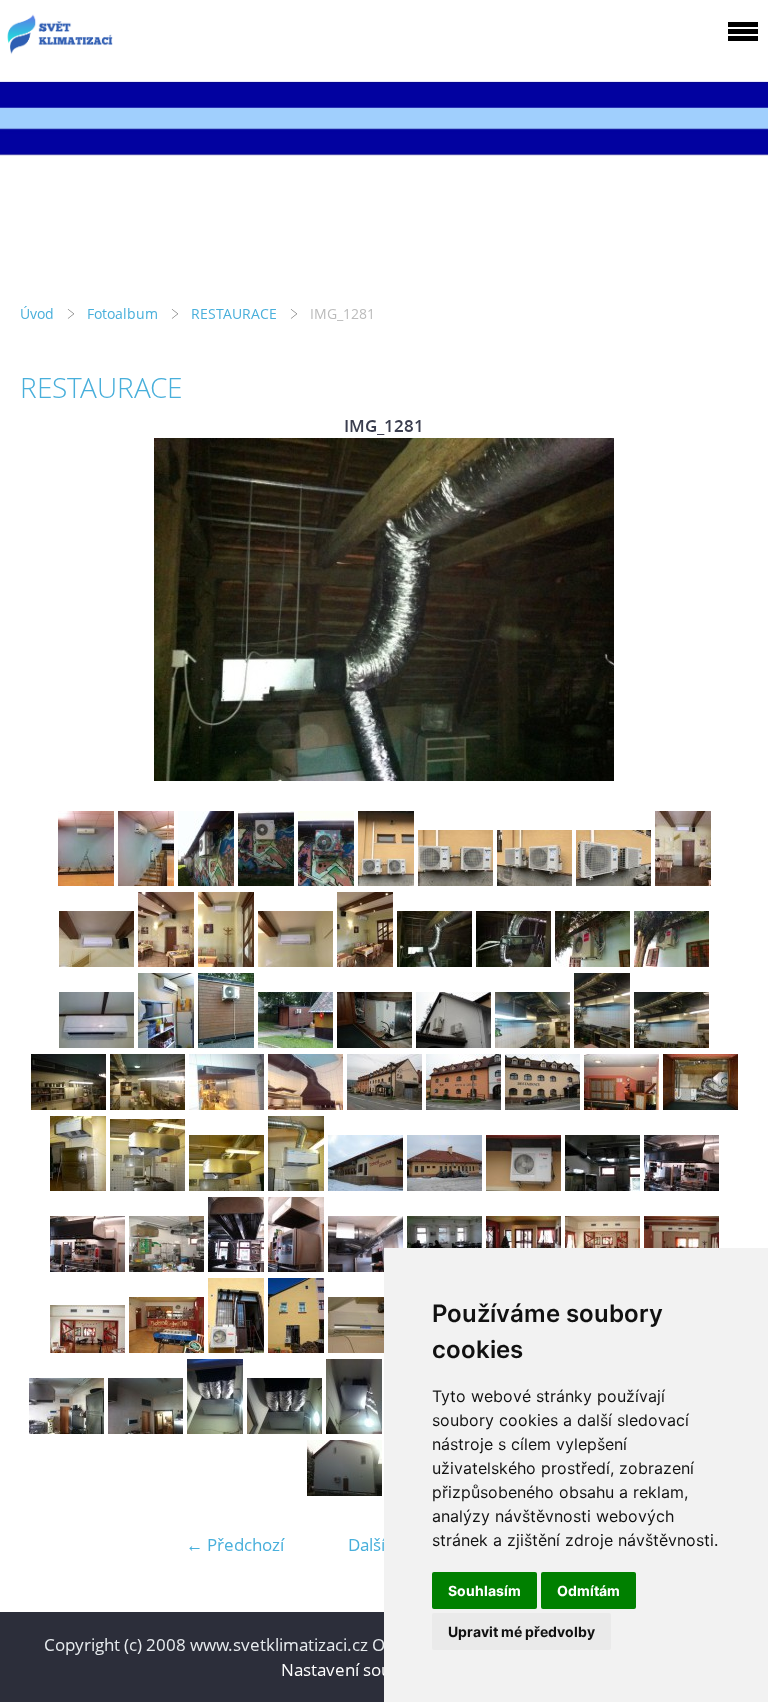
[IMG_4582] (206, 879)
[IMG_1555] (284, 1427)
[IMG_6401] (683, 879)
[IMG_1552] (66, 1427)
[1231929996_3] (542, 1103)
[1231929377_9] (236, 1265)
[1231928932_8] (532, 1041)
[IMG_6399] (534, 879)
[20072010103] (295, 1041)
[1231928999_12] (147, 1103)
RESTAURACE (234, 313)
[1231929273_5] (602, 1184)
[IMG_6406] (365, 960)
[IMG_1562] (344, 1489)
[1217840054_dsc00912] (365, 1346)
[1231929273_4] (523, 1184)
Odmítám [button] (588, 1590)
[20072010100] (96, 1041)
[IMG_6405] (295, 960)
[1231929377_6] (681, 1184)
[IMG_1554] (215, 1427)
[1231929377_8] (166, 1265)
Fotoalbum (122, 313)
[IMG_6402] (96, 960)
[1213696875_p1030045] (296, 1184)
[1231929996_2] (463, 1103)
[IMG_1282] (513, 960)
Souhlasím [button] (484, 1590)
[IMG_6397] (386, 879)
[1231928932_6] (374, 1041)
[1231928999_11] (68, 1103)
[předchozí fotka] (52, 609)
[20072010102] (226, 1041)
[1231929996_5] (700, 1103)
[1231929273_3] (444, 1184)
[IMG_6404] (226, 960)
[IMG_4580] (86, 879)
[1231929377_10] (296, 1265)
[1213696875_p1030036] (147, 1184)
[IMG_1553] (145, 1427)
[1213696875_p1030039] (226, 1184)
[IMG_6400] (613, 879)
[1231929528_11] (365, 1265)
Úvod (37, 313)
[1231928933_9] (602, 1041)
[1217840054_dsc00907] (296, 1346)
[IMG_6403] (166, 960)
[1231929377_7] (87, 1265)
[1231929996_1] (384, 1103)
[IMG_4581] (146, 879)
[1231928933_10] (671, 1041)
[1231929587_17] (87, 1346)
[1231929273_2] (365, 1184)
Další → (377, 1544)
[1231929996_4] (621, 1103)
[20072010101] (166, 1041)
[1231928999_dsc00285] (305, 1103)
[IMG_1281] (434, 960)
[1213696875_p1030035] (78, 1184)
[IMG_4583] (266, 879)
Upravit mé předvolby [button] (521, 1631)
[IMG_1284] (671, 960)
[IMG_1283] (592, 960)
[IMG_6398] (455, 879)
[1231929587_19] (166, 1346)
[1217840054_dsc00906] (236, 1346)
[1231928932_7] (453, 1041)
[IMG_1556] (354, 1427)
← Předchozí (235, 1544)
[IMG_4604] (326, 879)
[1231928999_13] (226, 1103)
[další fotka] (715, 609)
